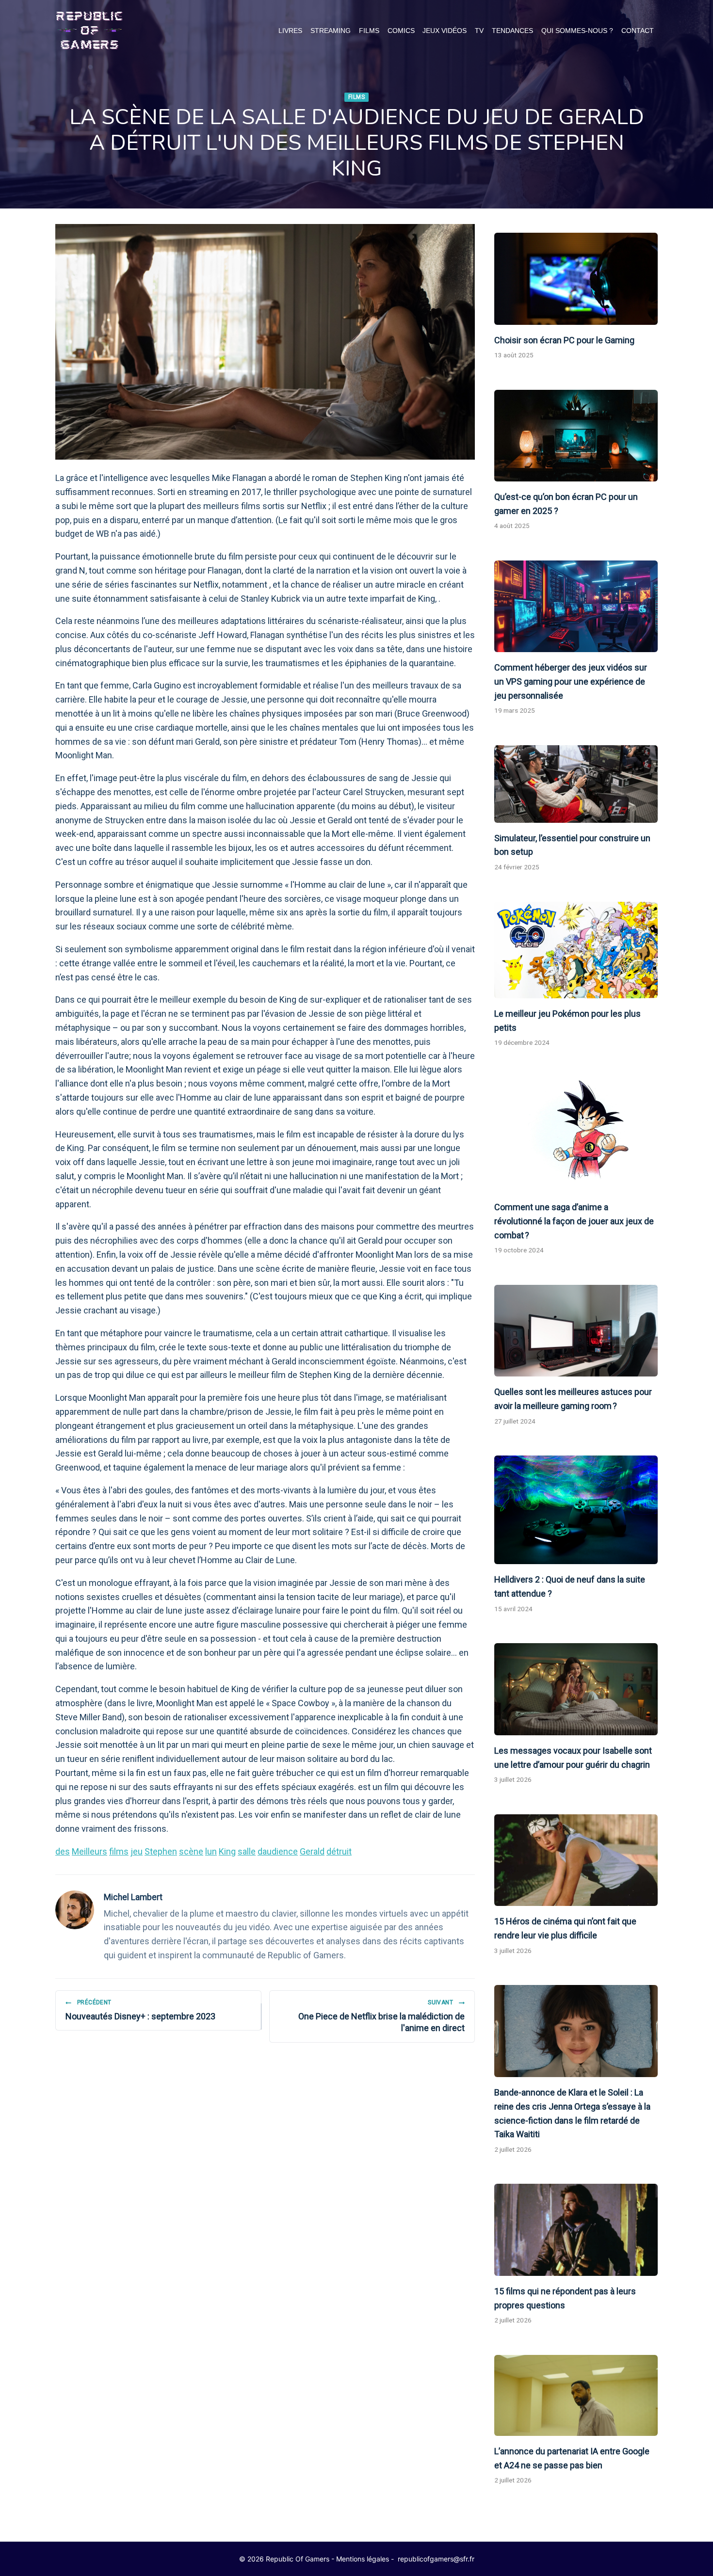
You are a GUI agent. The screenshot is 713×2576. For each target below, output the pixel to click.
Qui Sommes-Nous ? (577, 31)
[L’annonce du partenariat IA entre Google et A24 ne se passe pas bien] (576, 2395)
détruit (339, 1851)
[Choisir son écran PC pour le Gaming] (576, 279)
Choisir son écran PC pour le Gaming (564, 340)
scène (191, 1851)
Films (369, 31)
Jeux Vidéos (445, 31)
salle (247, 1851)
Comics (401, 31)
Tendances (512, 31)
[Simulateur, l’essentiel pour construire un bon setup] (576, 784)
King (227, 1851)
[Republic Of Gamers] (89, 31)
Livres (290, 31)
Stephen (161, 1851)
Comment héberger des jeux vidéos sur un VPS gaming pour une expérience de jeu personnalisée (571, 681)
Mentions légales (363, 2559)
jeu (137, 1851)
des (63, 1851)
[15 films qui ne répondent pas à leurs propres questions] (576, 2230)
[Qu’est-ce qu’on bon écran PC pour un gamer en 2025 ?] (576, 436)
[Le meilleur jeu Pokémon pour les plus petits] (576, 950)
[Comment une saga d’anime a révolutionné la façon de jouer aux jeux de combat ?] (576, 1135)
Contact (638, 31)
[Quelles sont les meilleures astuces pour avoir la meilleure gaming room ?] (576, 1331)
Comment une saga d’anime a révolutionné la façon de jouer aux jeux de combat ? (574, 1221)
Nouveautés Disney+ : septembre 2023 (140, 2010)
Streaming (331, 31)
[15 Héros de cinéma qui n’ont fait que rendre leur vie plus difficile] (576, 1860)
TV (479, 31)
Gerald (312, 1851)
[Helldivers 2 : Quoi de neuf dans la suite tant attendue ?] (576, 1510)
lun (211, 1851)
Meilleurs (89, 1851)
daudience (278, 1851)
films (119, 1851)
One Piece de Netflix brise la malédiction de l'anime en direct (381, 2016)
